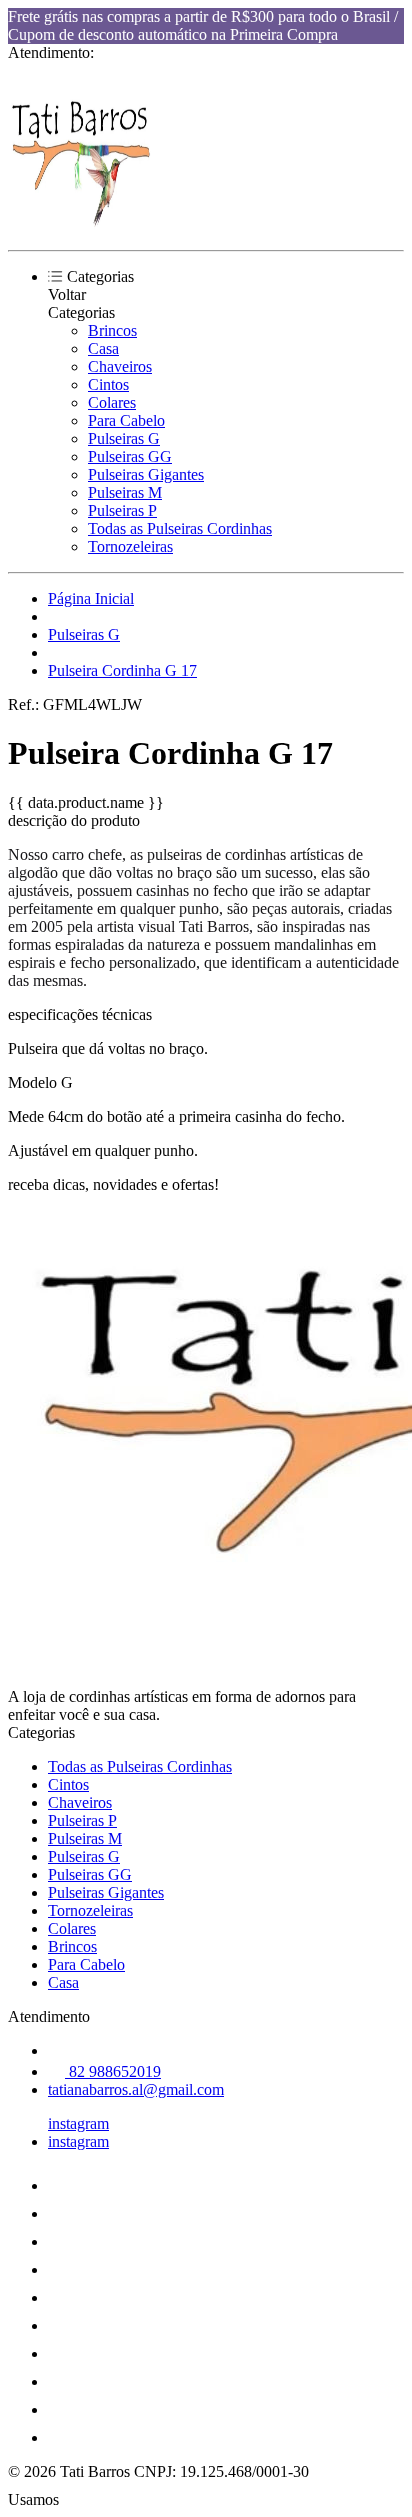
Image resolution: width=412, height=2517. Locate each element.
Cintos (108, 384)
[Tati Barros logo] (83, 224)
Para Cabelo (126, 420)
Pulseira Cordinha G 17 (122, 670)
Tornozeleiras (130, 546)
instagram (78, 2123)
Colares (112, 402)
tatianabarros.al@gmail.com (136, 2089)
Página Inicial (91, 598)
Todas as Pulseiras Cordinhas (180, 528)
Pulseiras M (125, 492)
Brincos (112, 330)
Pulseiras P (122, 510)
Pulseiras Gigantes (146, 474)
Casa (103, 348)
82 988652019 (113, 2071)
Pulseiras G (124, 438)
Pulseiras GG (130, 456)
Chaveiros (120, 366)
